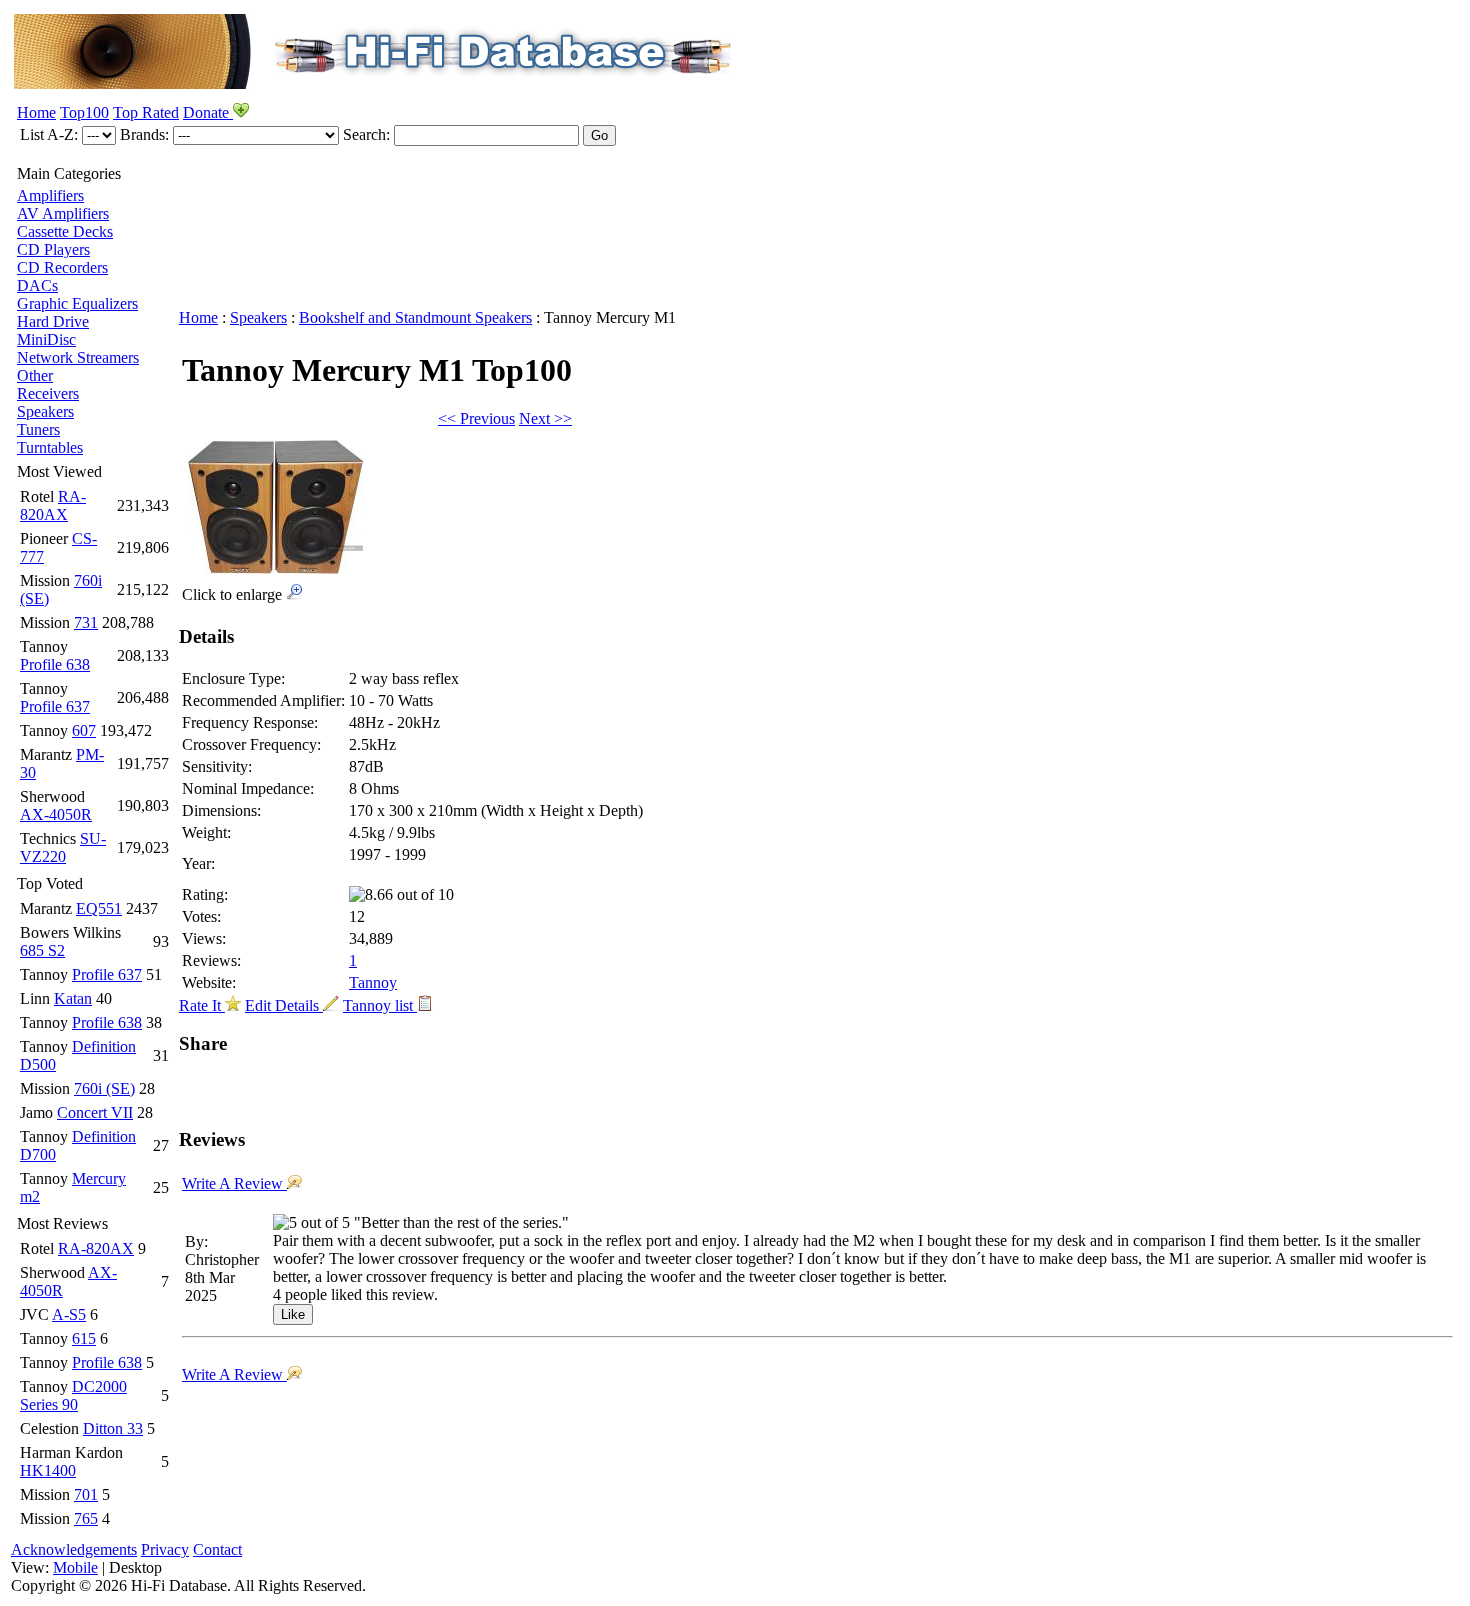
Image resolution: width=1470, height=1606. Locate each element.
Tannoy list (380, 1005)
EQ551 (99, 908)
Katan (73, 998)
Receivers (48, 393)
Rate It (202, 1005)
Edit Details (284, 1005)
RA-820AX (53, 505)
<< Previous (476, 418)
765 (86, 1518)
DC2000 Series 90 (73, 1395)
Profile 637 (55, 706)
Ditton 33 (113, 1428)
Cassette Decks (65, 231)
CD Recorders (62, 267)
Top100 (84, 112)
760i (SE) (104, 1088)
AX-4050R (56, 814)
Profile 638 (55, 664)
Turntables (50, 447)
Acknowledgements (74, 1549)
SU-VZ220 (63, 847)
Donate (208, 112)
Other (35, 375)
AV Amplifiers (63, 213)
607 (84, 730)
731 (86, 622)
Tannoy (373, 982)
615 (84, 1338)
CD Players (53, 249)
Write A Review (234, 1183)
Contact (217, 1549)
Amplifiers (50, 195)
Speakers (45, 411)
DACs (37, 285)
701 (86, 1494)
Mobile (75, 1567)
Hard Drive (53, 321)
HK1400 (48, 1470)
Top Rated (146, 112)
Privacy (165, 1549)
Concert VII (95, 1112)
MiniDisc (46, 339)
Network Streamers (78, 357)
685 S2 (42, 950)
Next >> (545, 418)
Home (36, 112)
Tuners (38, 429)
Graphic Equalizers (77, 303)
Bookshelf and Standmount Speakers (415, 317)
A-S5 (69, 1314)
